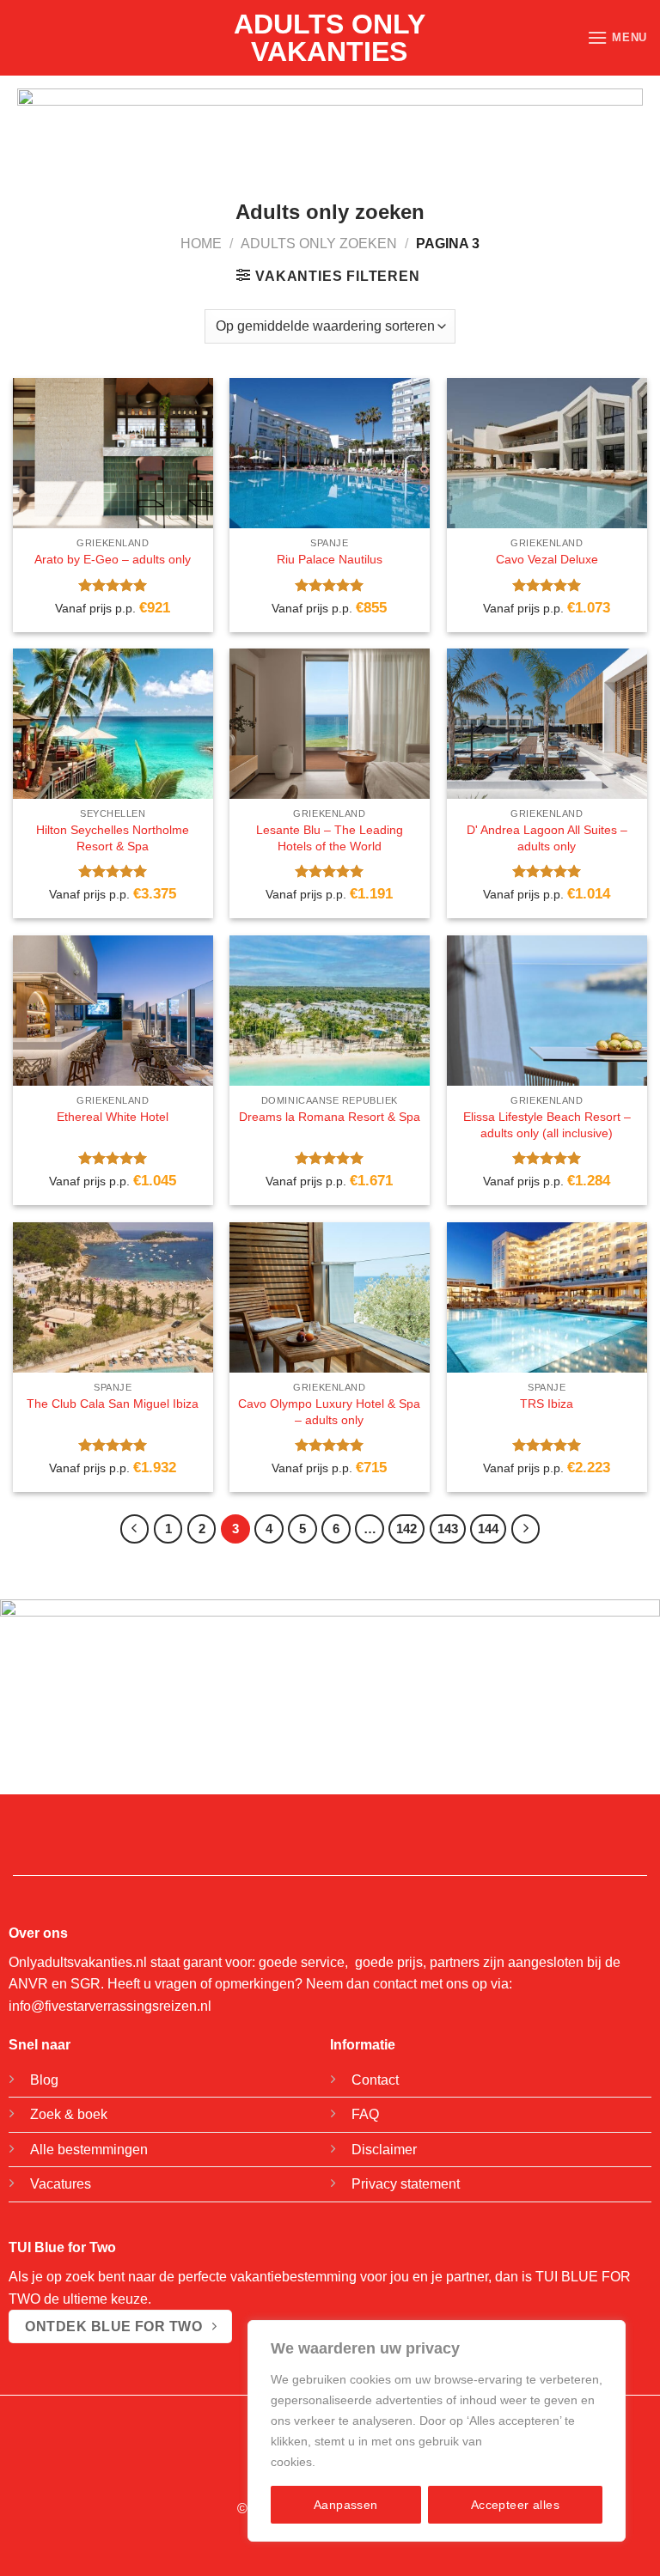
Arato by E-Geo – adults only (113, 559)
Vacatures (61, 2184)
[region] (437, 2431)
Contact (375, 2080)
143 (448, 1529)
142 (406, 1529)
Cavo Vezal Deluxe (547, 559)
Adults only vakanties (330, 38)
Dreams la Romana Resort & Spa (330, 1117)
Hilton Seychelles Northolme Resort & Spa (113, 838)
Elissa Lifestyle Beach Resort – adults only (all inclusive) (547, 1125)
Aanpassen (346, 2505)
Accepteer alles (515, 2505)
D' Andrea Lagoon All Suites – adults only (547, 838)
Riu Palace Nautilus (330, 559)
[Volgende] (526, 1529)
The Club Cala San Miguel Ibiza (113, 1404)
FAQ (365, 2114)
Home (201, 244)
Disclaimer (384, 2150)
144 (488, 1529)
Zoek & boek (69, 2114)
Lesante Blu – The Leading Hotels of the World (330, 838)
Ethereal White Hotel (113, 1117)
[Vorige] (135, 1529)
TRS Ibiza (547, 1404)
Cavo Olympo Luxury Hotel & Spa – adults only (329, 1412)
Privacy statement (406, 2184)
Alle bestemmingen (89, 2150)
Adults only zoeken (319, 244)
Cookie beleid (357, 2462)
